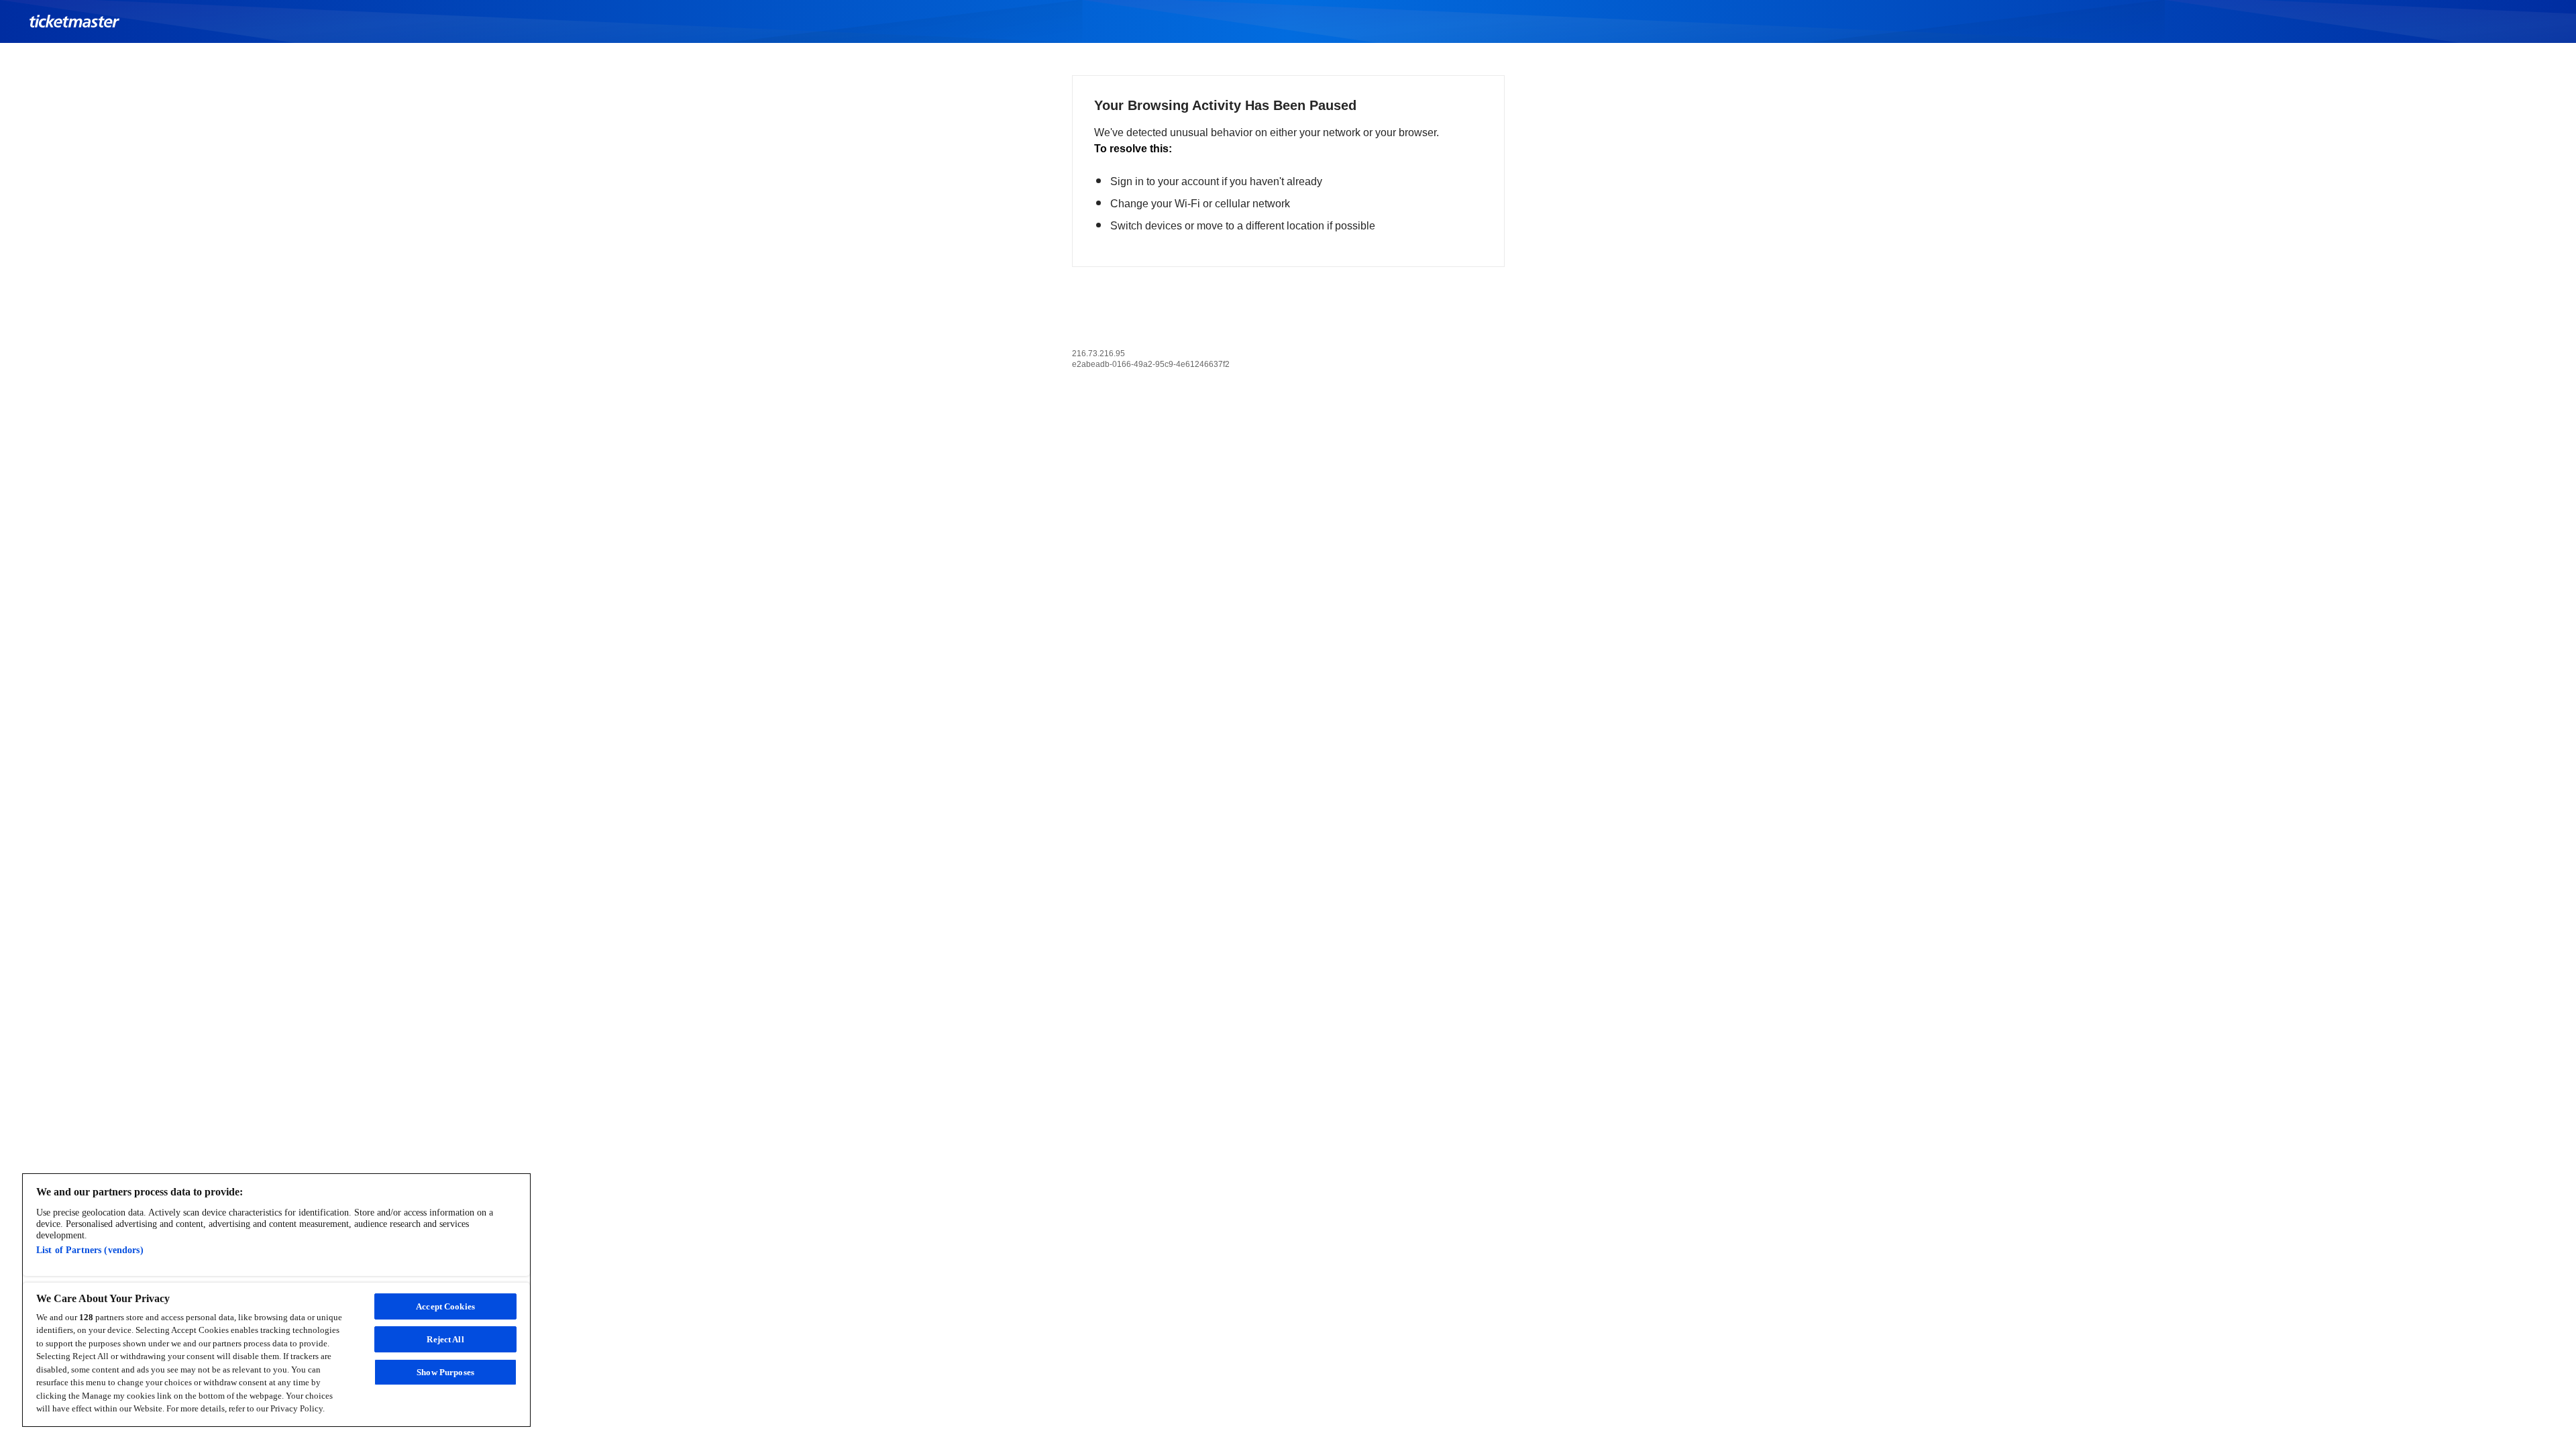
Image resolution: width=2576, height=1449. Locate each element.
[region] (276, 1300)
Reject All (445, 1339)
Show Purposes (445, 1372)
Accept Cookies (445, 1306)
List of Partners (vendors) (90, 1250)
